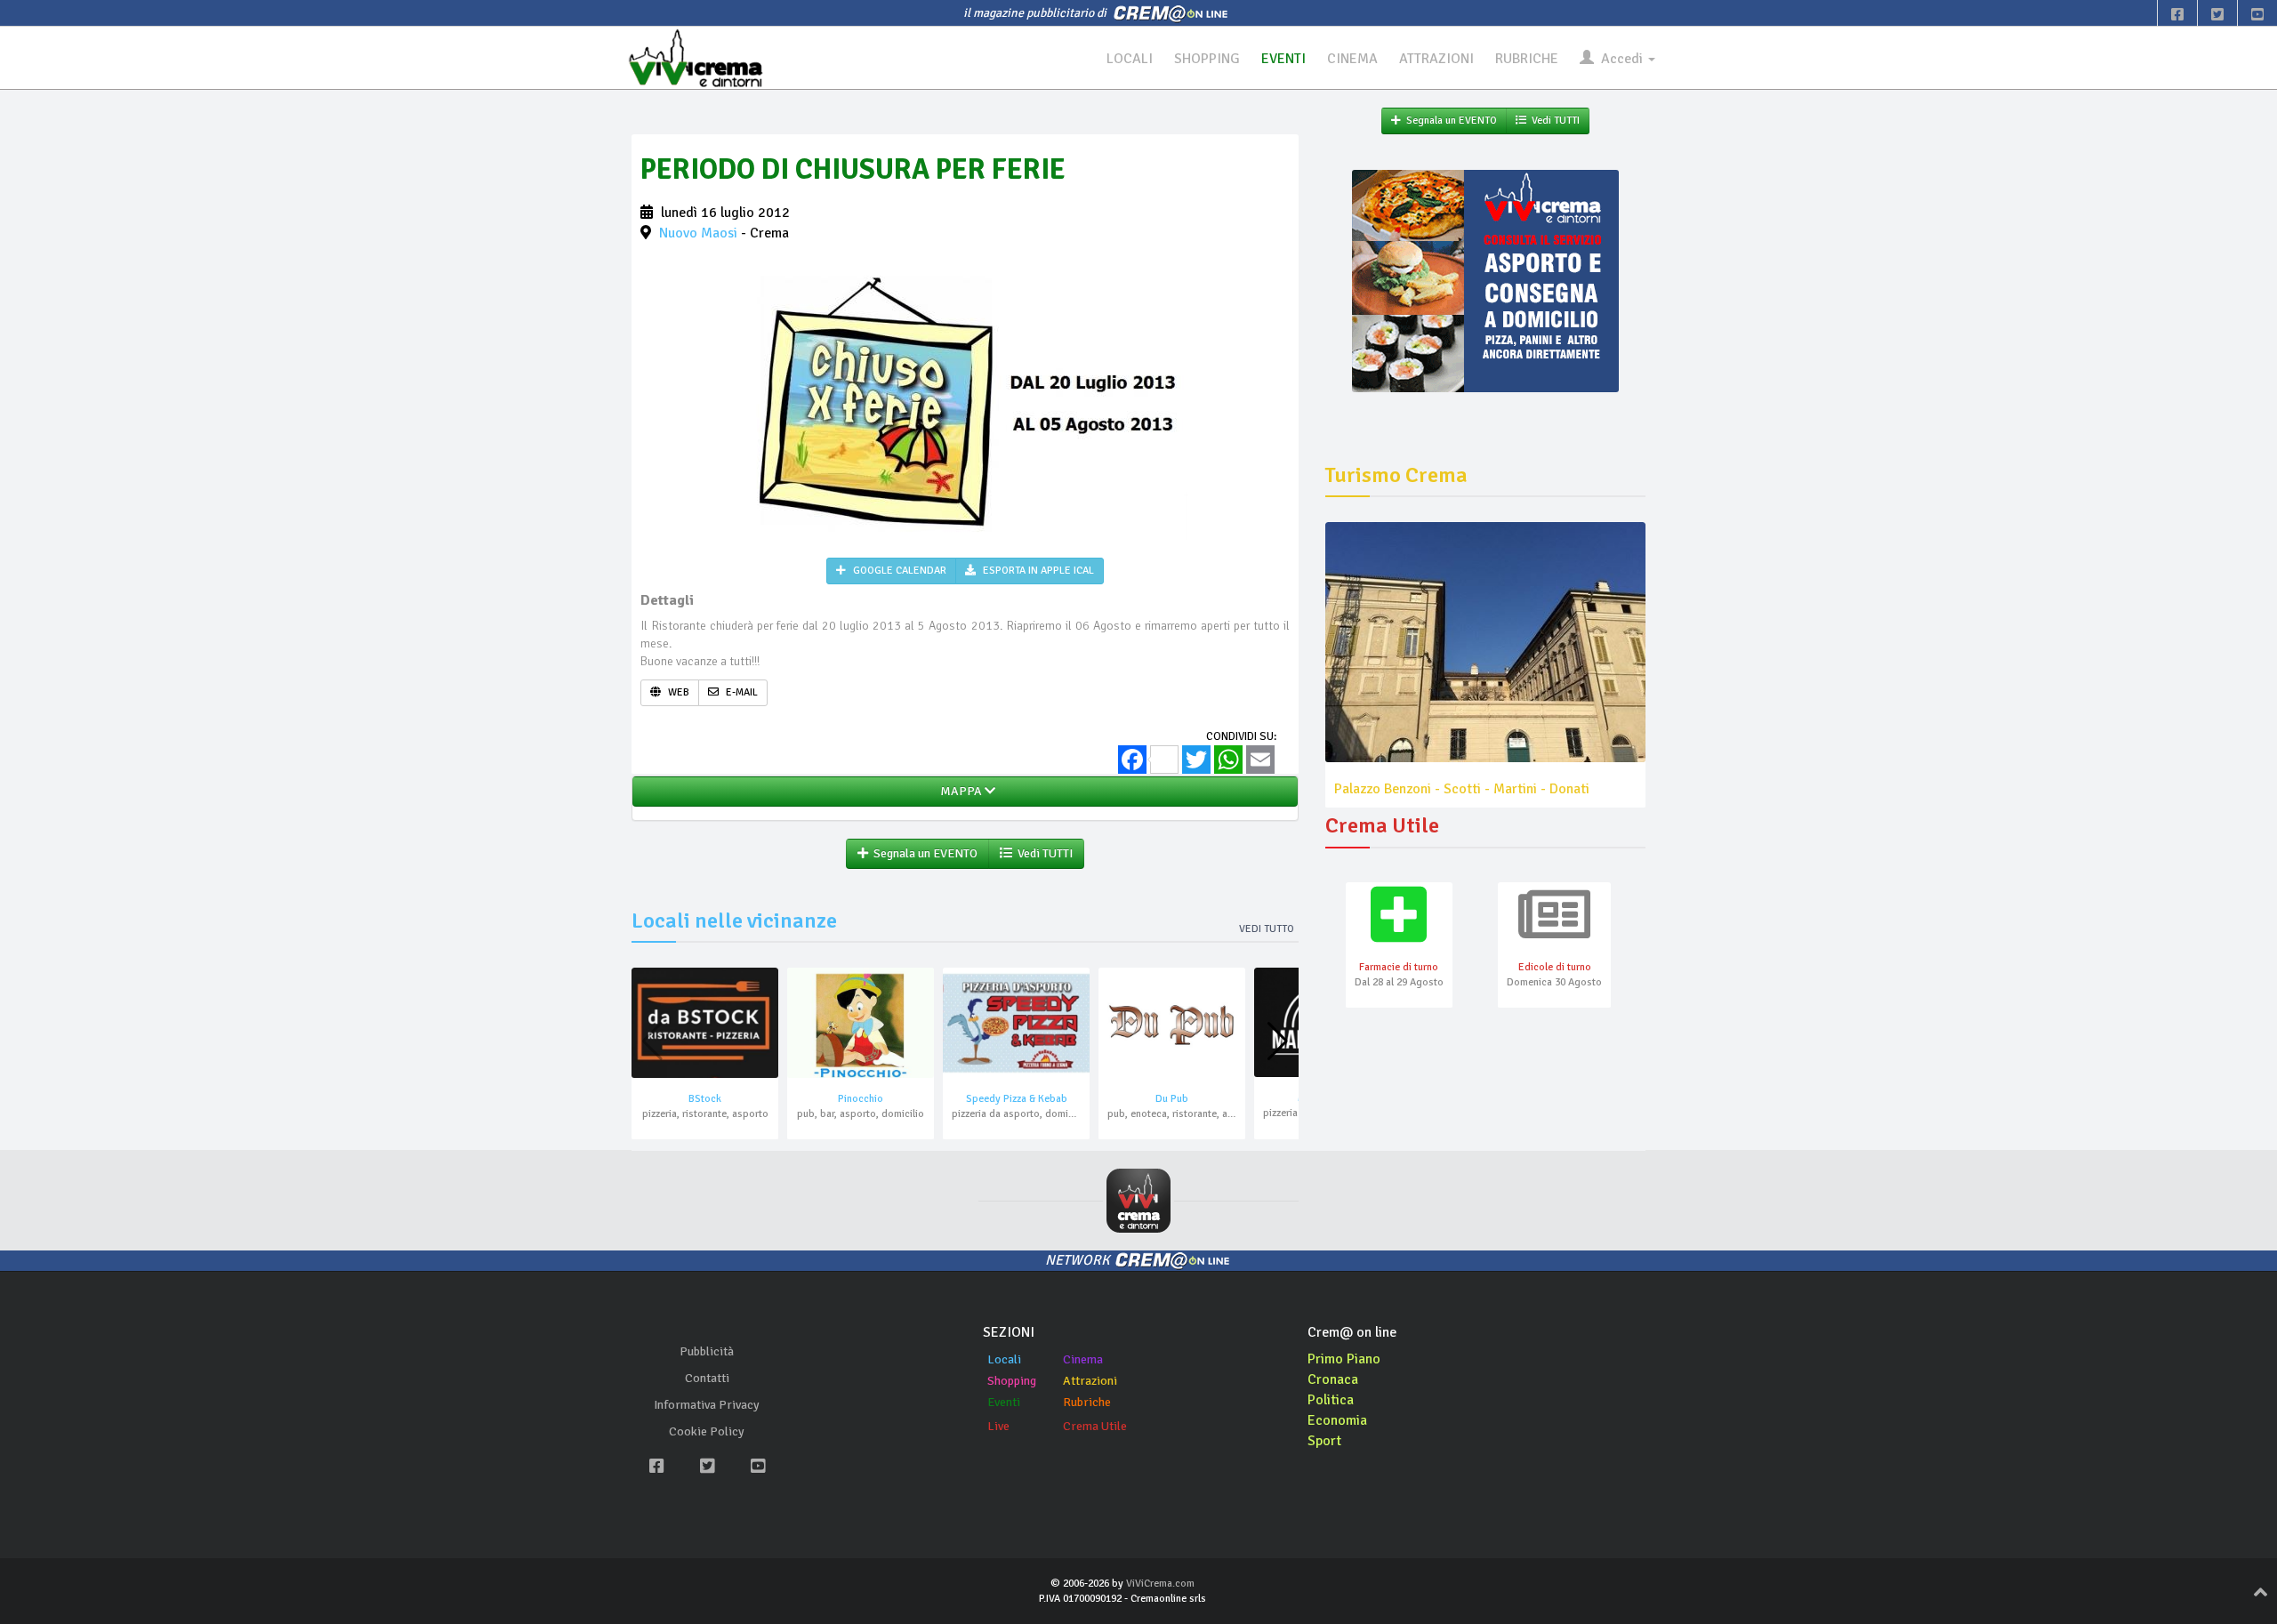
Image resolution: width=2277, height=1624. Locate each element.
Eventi (1004, 1402)
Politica (1331, 1400)
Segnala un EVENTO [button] (923, 853)
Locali (1004, 1359)
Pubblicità (707, 1351)
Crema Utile (1095, 1426)
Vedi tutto (1267, 929)
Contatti (707, 1378)
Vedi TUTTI (1042, 853)
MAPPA (960, 791)
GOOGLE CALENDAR (898, 571)
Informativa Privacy (707, 1405)
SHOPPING (1207, 59)
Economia (1337, 1420)
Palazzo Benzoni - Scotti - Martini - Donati (1462, 789)
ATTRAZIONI (1436, 59)
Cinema (1083, 1359)
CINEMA (1352, 59)
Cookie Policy (707, 1431)
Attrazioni (1090, 1381)
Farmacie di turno (1399, 967)
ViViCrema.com (1160, 1584)
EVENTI (1283, 59)
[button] (1278, 1041)
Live (998, 1426)
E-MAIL (740, 692)
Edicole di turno (1555, 967)
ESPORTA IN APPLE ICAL (1037, 571)
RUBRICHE (1527, 59)
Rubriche (1087, 1402)
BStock (705, 1099)
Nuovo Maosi (698, 233)
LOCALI (1130, 59)
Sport (1324, 1441)
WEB (677, 692)
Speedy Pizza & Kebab (1017, 1099)
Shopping (1012, 1381)
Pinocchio (861, 1099)
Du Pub (1172, 1099)
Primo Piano (1344, 1359)
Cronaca (1333, 1379)
